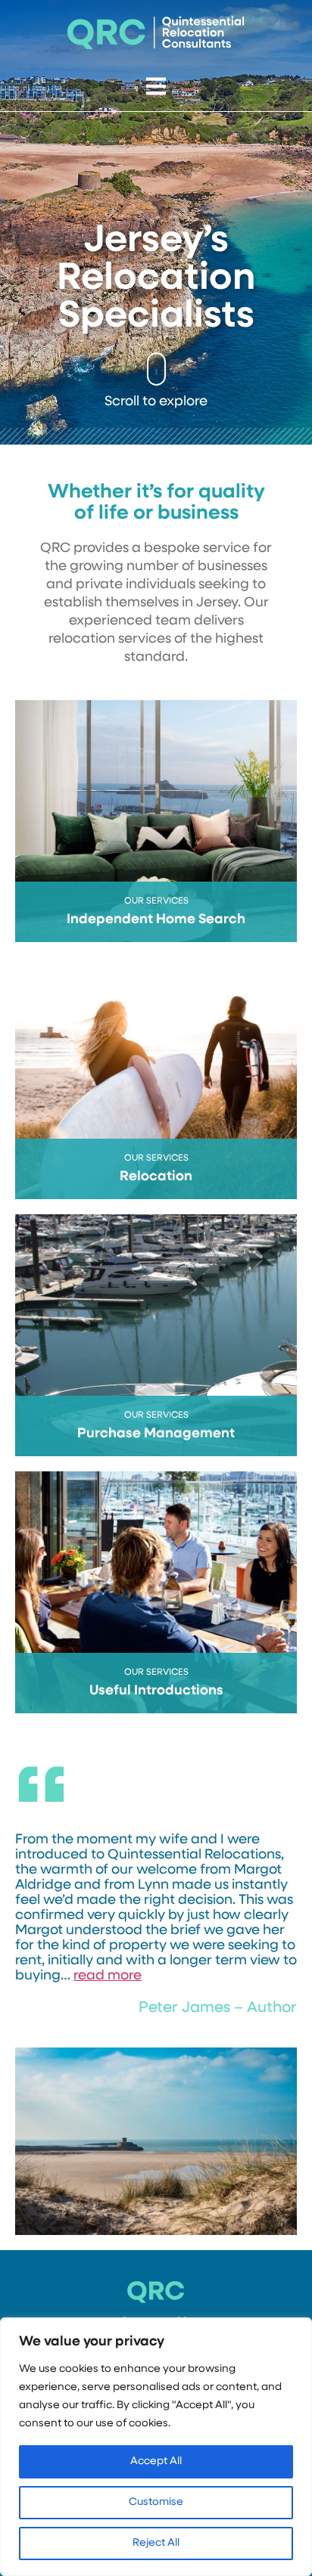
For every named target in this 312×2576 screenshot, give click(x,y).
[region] (156, 2447)
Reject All (156, 2543)
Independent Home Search (156, 920)
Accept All (156, 2461)
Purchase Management (156, 1434)
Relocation (156, 1177)
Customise (156, 2502)
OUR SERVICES (156, 901)
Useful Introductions (156, 1691)
